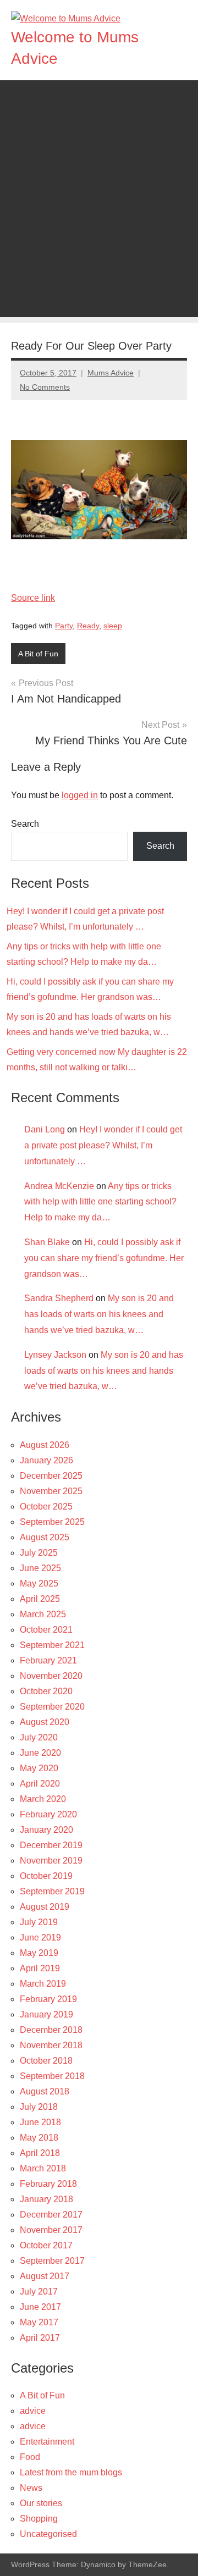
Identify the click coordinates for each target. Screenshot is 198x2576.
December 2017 (51, 2215)
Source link (33, 598)
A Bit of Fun (38, 654)
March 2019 (43, 1984)
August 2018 (45, 2091)
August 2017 (45, 2276)
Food (30, 2457)
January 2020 (46, 1830)
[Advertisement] (99, 218)
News (31, 2488)
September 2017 (52, 2261)
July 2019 (39, 1922)
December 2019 (51, 1845)
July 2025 (39, 1553)
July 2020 (39, 1737)
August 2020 (45, 1722)
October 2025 (46, 1507)
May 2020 (39, 1768)
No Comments (45, 387)
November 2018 (51, 2045)
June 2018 (40, 2122)
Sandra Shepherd (59, 1298)
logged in (80, 795)
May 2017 (39, 2322)
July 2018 (39, 2107)
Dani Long (45, 1129)
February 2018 (48, 2184)
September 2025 (52, 1522)
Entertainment (47, 2442)
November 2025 (51, 1491)
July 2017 (39, 2292)
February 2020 (48, 1814)
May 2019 (39, 1953)
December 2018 (51, 2030)
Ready (88, 626)
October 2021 (46, 1630)
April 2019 (40, 1968)
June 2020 (40, 1753)
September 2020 (52, 1707)
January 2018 (46, 2199)
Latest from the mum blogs (71, 2472)
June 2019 (40, 1937)
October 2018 (46, 2061)
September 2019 (52, 1891)
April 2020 (40, 1784)
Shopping (39, 2519)
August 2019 (45, 1907)
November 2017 (51, 2230)
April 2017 (40, 2338)
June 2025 (40, 1568)
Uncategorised (48, 2534)
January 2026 (46, 1460)
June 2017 (40, 2307)
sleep (113, 626)
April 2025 (40, 1599)
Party (64, 626)
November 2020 (51, 1676)
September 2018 (52, 2076)
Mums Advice (111, 373)
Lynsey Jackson (55, 1355)
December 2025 (51, 1476)
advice (33, 2411)
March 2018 (43, 2168)
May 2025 (39, 1583)
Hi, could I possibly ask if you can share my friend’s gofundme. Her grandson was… (104, 1258)
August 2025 (45, 1537)
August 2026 (45, 1445)
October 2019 (46, 1876)
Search (25, 824)
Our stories (41, 2503)
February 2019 (48, 1999)
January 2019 (46, 2014)
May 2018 (39, 2138)
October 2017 (46, 2245)
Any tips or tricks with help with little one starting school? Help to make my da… (100, 1202)
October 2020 (46, 1691)
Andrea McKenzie (59, 1186)
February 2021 (48, 1660)
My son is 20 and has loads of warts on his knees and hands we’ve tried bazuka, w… (99, 1314)
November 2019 (51, 1861)
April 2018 (40, 2153)
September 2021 (52, 1645)
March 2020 (43, 1799)
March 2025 (43, 1614)
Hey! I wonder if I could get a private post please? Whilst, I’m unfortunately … (103, 1145)
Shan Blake (47, 1242)
